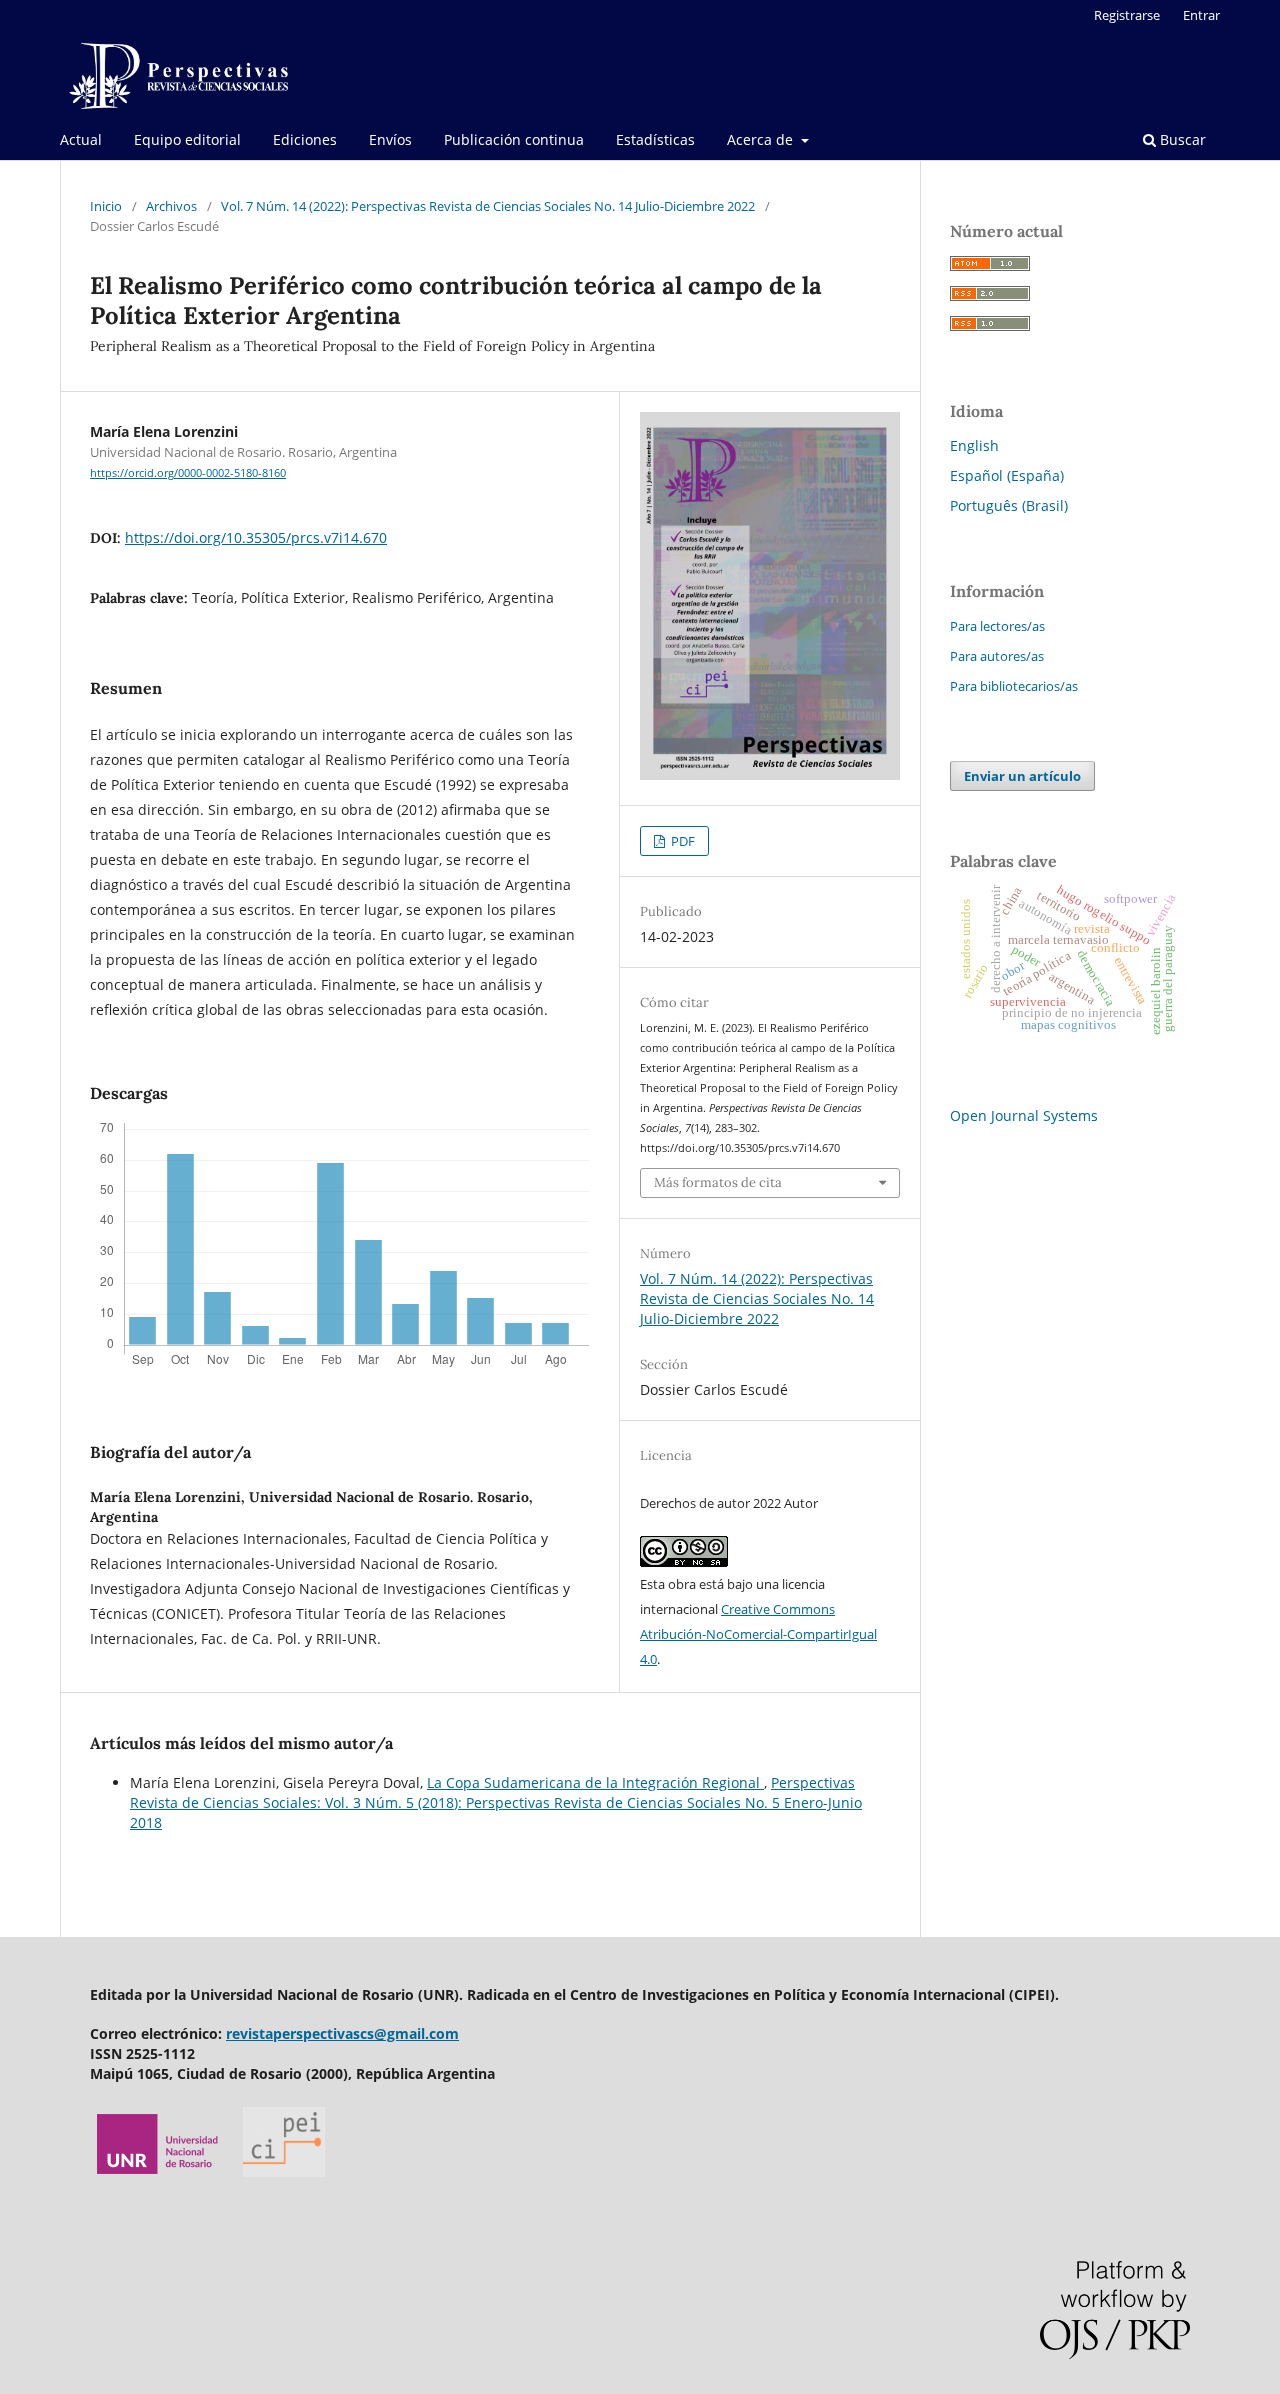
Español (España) (1007, 475)
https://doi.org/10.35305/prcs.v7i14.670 (256, 537)
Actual (81, 139)
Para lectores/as (997, 626)
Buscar (1181, 139)
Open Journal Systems (1024, 1115)
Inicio (106, 206)
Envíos (390, 139)
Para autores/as (997, 656)
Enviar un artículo (1022, 776)
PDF (681, 841)
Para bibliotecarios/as (1014, 686)
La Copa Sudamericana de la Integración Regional (595, 1782)
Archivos (171, 206)
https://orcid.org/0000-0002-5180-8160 (188, 473)
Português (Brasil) (1009, 505)
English (974, 445)
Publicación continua (514, 139)
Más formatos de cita (718, 1182)
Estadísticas (655, 139)
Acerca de (762, 139)
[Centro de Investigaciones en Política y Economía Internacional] (284, 2171)
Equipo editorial (187, 139)
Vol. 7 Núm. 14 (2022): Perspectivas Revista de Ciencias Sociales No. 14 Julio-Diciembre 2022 (488, 206)
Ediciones (305, 139)
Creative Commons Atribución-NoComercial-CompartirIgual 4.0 (758, 1634)
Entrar (1201, 15)
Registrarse (1127, 15)
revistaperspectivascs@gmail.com (342, 2033)
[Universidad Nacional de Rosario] (158, 2171)
